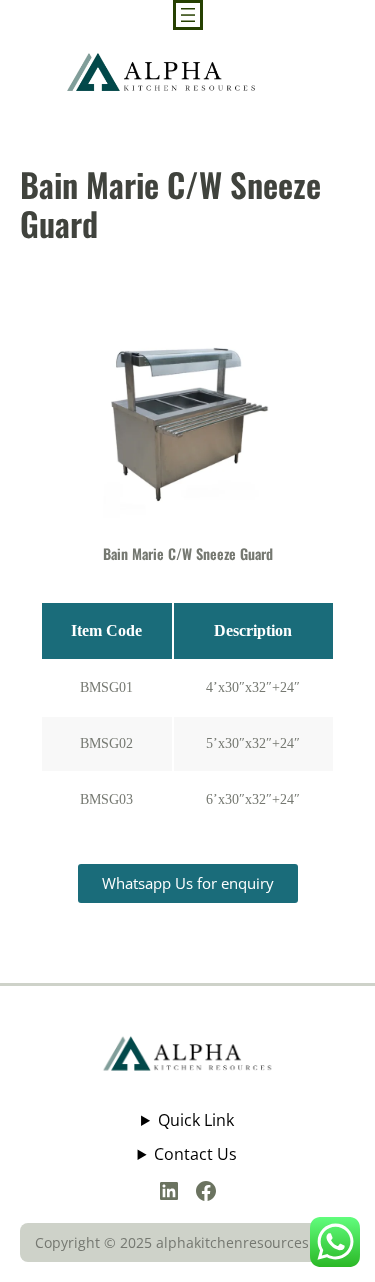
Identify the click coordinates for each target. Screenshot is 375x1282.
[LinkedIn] (169, 1191)
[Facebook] (206, 1191)
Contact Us (195, 1154)
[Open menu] (188, 15)
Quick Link (196, 1120)
